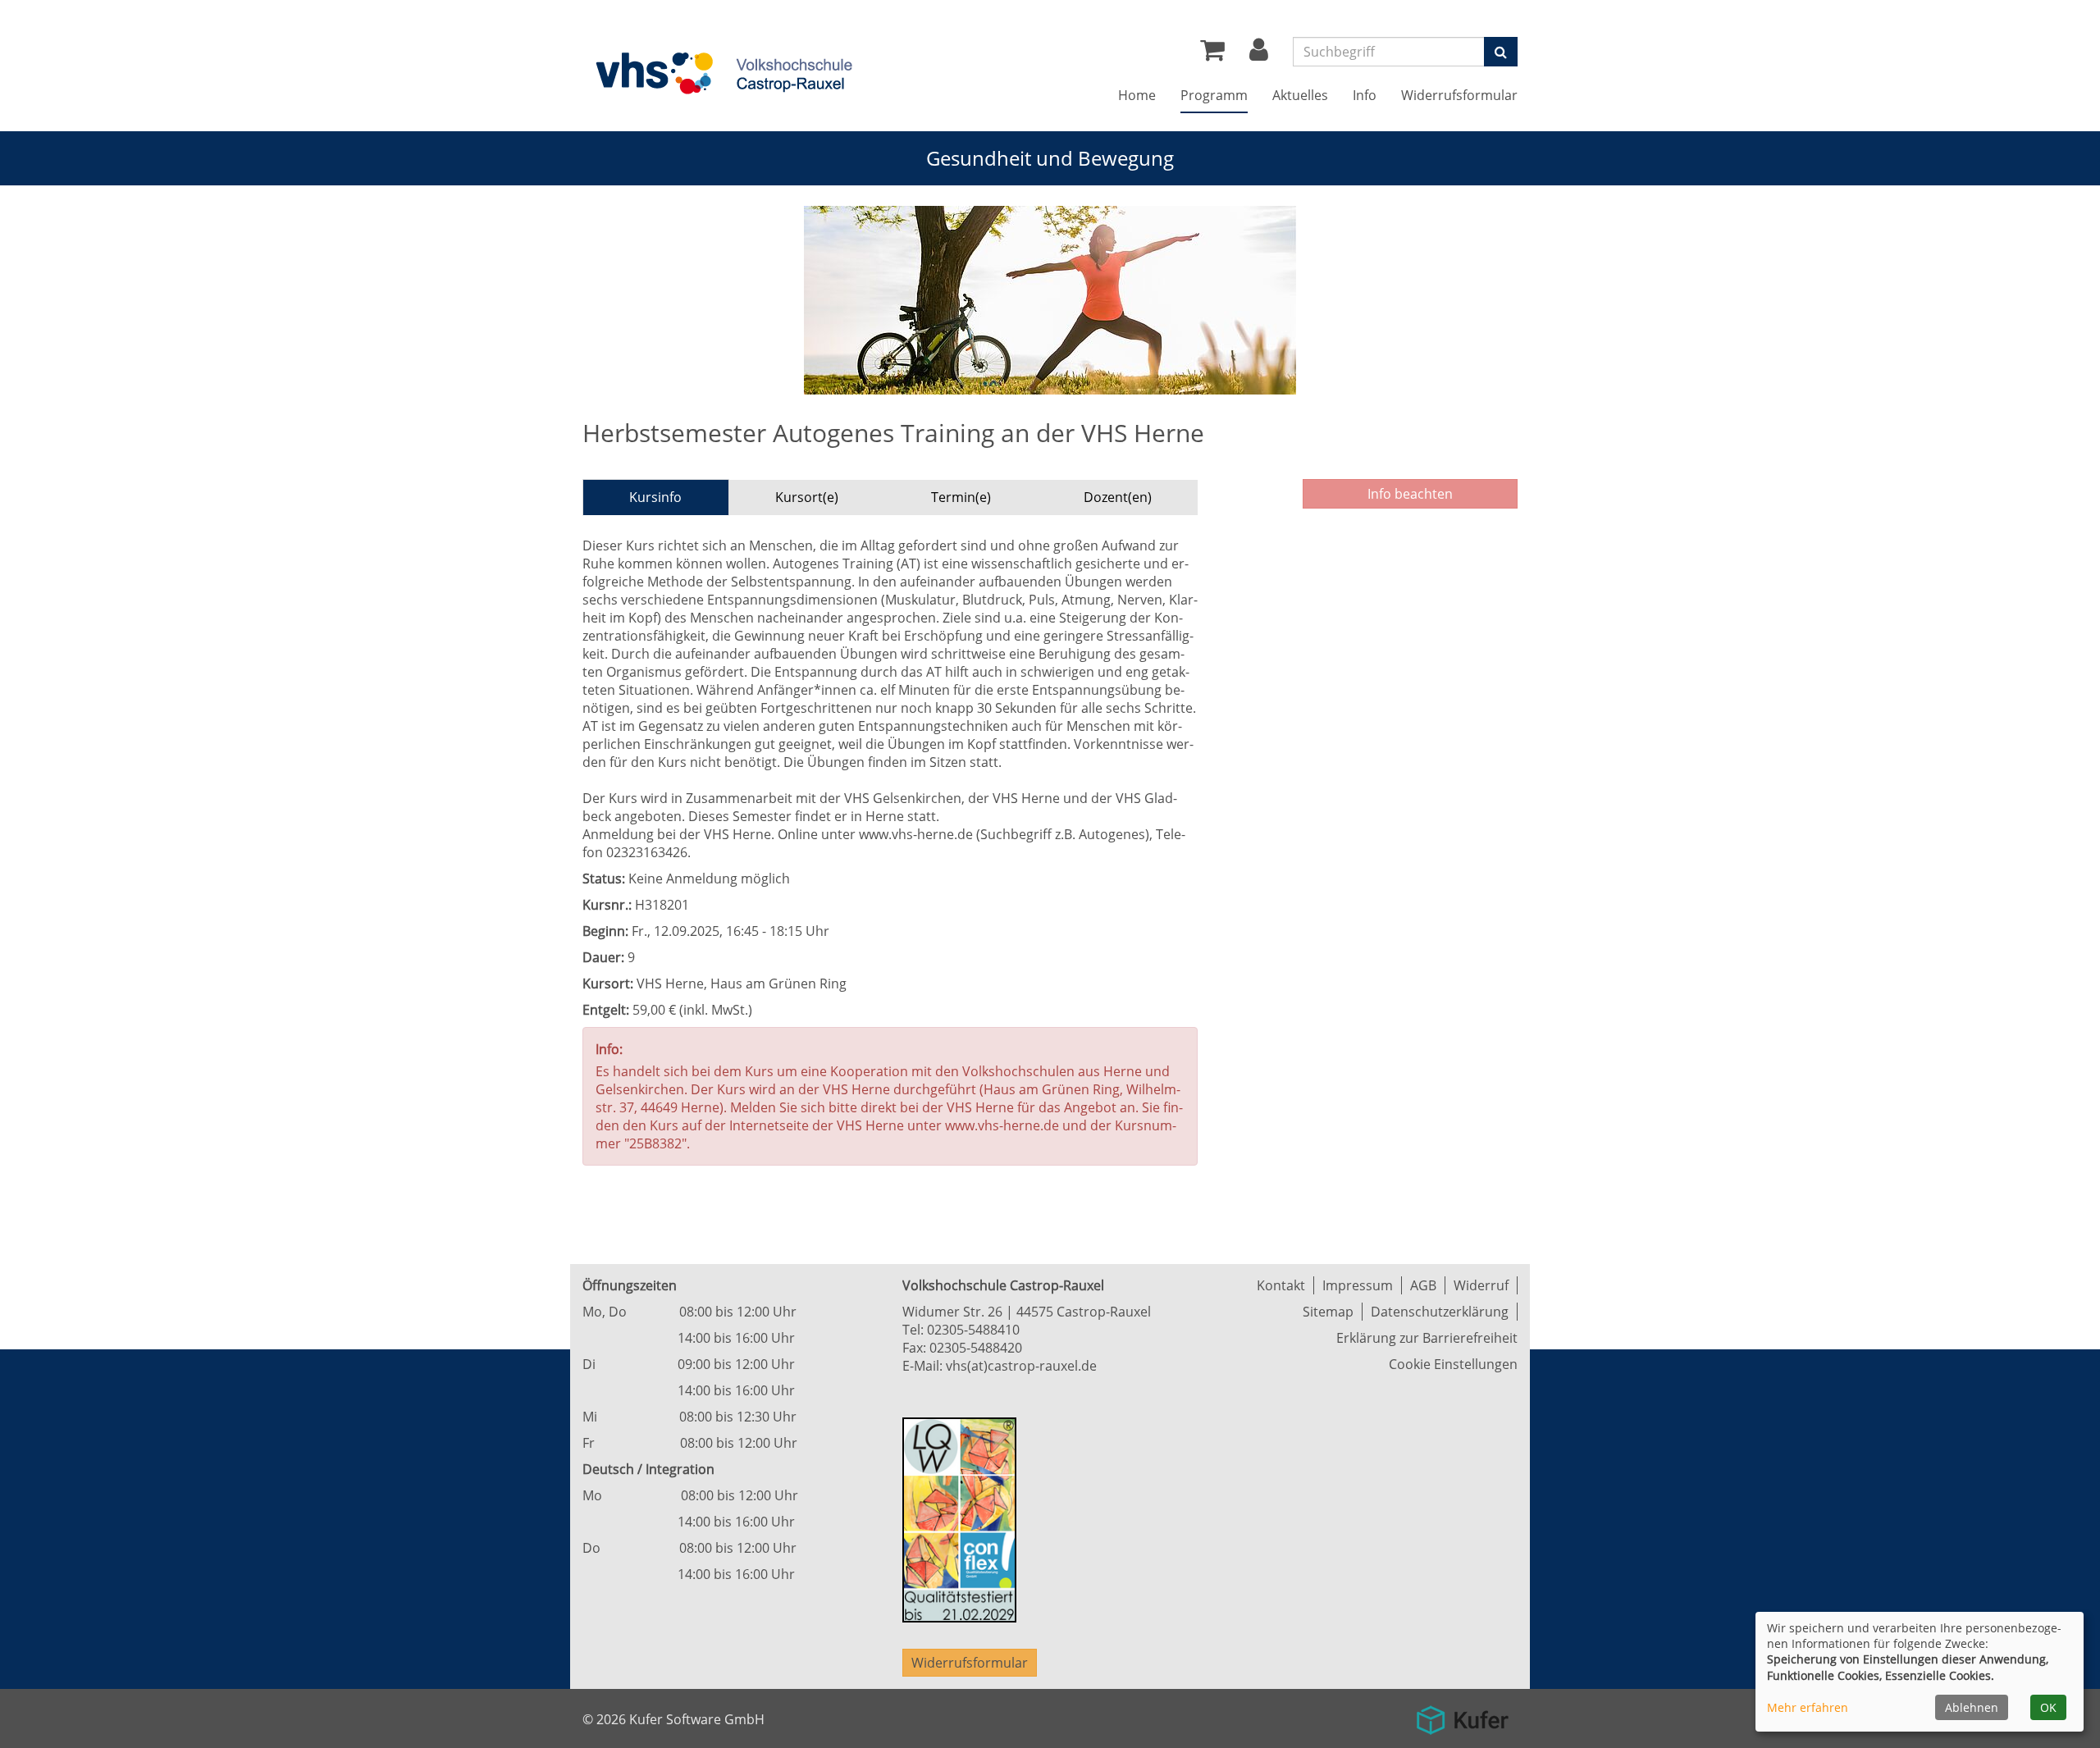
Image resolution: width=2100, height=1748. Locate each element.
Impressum (1358, 1285)
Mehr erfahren (1808, 1707)
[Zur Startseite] (722, 72)
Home (1137, 95)
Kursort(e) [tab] (807, 497)
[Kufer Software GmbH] (1462, 1714)
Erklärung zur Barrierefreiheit (1427, 1338)
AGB (1423, 1285)
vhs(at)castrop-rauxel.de (1021, 1366)
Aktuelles (1300, 95)
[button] (1259, 54)
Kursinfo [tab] (655, 497)
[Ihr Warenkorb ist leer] (1212, 54)
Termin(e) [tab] (961, 497)
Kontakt (1281, 1285)
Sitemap (1328, 1312)
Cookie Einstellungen (1453, 1364)
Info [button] (1365, 95)
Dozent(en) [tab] (1118, 497)
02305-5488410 (973, 1330)
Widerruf (1481, 1285)
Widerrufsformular (1459, 95)
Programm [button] (1214, 95)
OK (2048, 1707)
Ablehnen (1972, 1707)
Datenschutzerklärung (1440, 1312)
